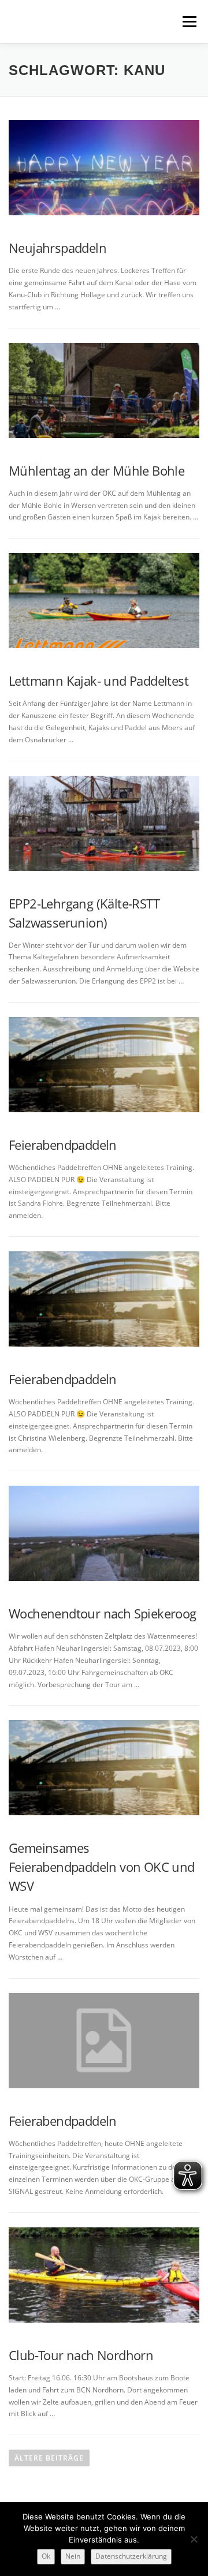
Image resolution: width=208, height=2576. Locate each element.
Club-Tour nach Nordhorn (81, 2355)
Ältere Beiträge (49, 2458)
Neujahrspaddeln (57, 248)
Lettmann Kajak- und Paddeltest (99, 681)
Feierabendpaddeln (63, 1145)
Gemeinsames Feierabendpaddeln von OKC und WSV (102, 1867)
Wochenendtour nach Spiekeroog (103, 1613)
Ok (46, 2556)
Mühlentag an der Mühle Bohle (96, 470)
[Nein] (194, 2539)
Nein (73, 2556)
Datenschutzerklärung (131, 2556)
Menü (188, 22)
